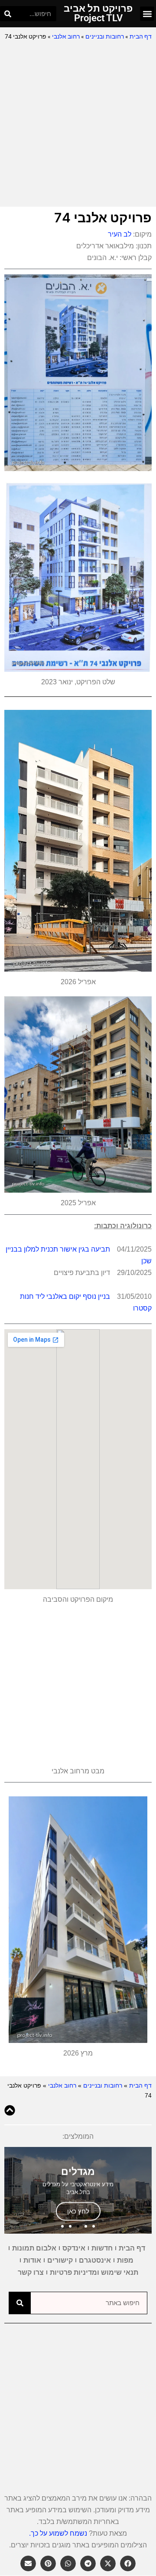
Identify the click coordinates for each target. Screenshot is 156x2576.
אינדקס (74, 2248)
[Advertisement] (78, 124)
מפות (125, 2260)
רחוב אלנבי (66, 36)
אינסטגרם (95, 2260)
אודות (32, 2260)
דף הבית (141, 36)
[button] (147, 14)
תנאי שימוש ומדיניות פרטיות (94, 2272)
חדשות (102, 2248)
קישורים (60, 2260)
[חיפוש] (8, 14)
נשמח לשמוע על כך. (58, 2533)
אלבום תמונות (34, 2248)
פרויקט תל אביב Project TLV (98, 13)
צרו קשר (31, 2272)
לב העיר (120, 234)
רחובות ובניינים (105, 36)
